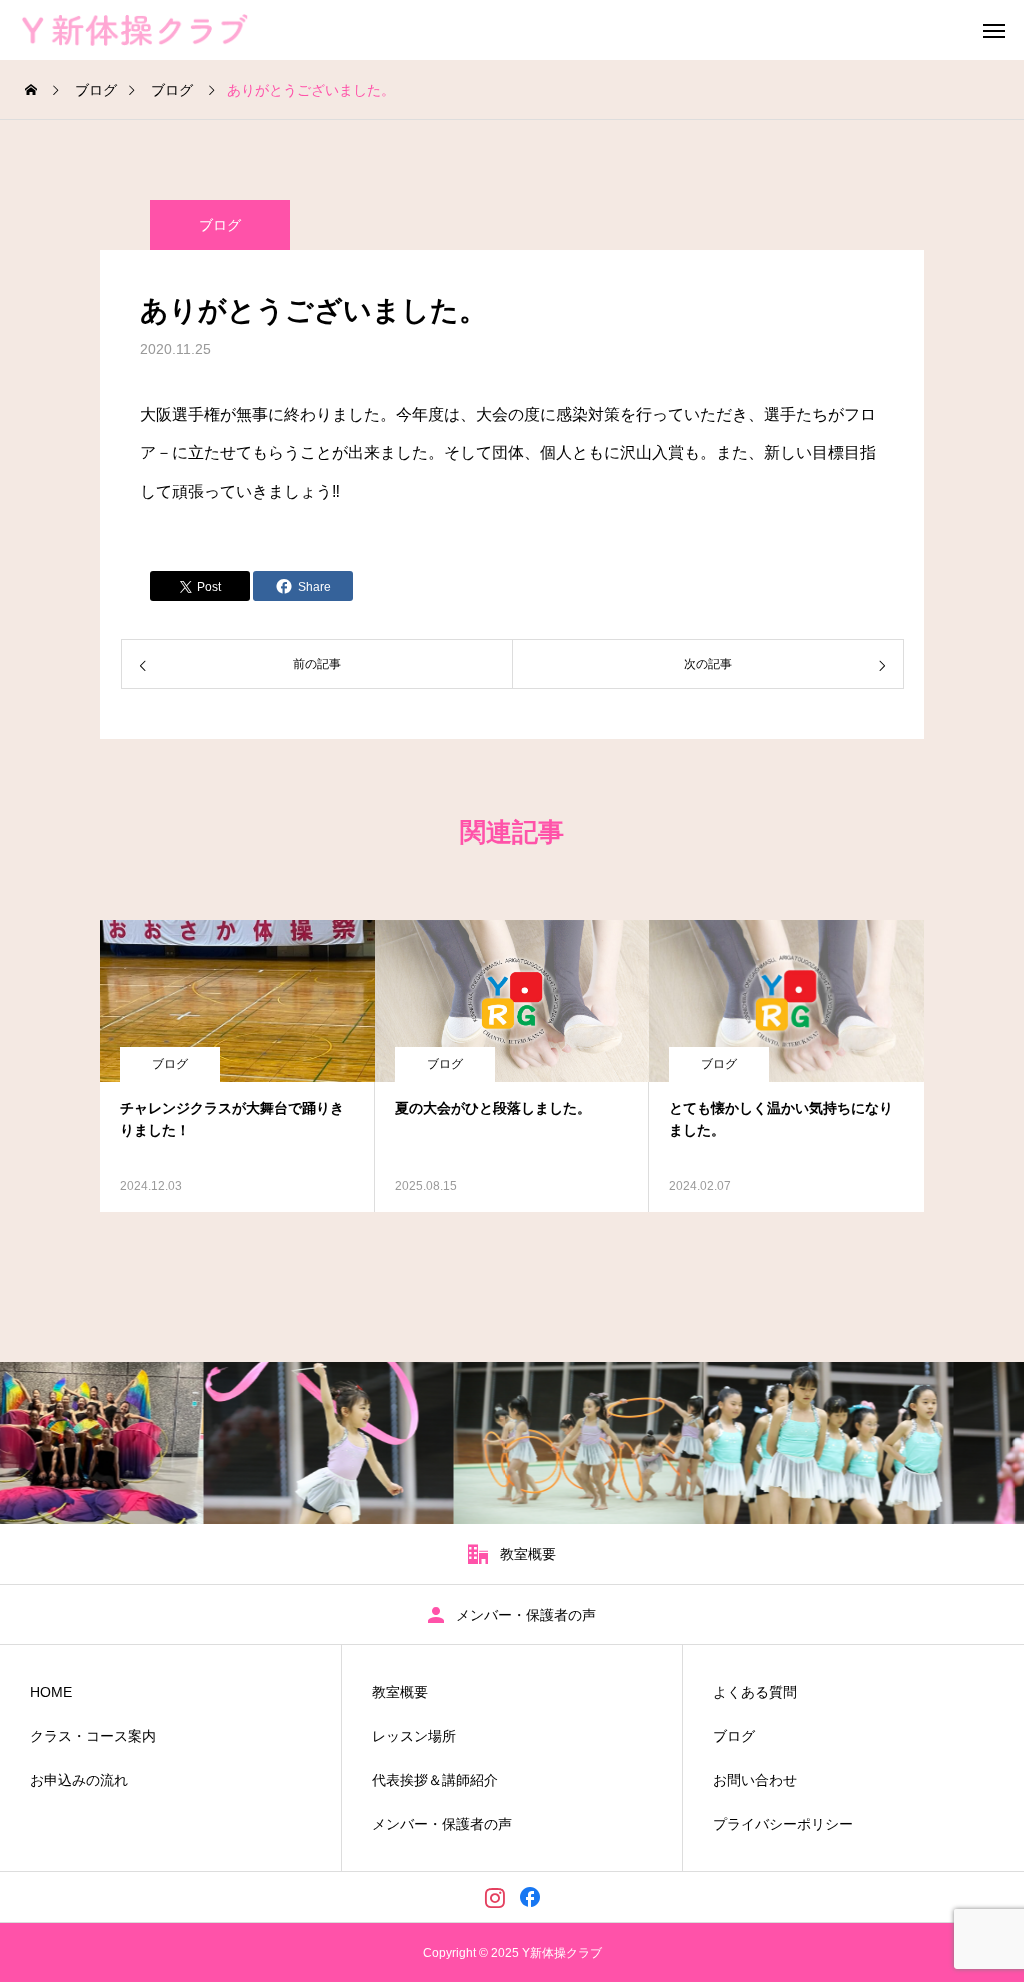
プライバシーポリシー (783, 1824)
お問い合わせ (755, 1780)
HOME (51, 1692)
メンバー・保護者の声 (442, 1824)
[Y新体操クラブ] (162, 30)
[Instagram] (494, 1897)
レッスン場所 (414, 1736)
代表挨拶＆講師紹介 (435, 1780)
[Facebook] (529, 1897)
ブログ (220, 225)
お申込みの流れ (79, 1780)
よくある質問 (755, 1692)
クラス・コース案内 (93, 1736)
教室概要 (400, 1692)
